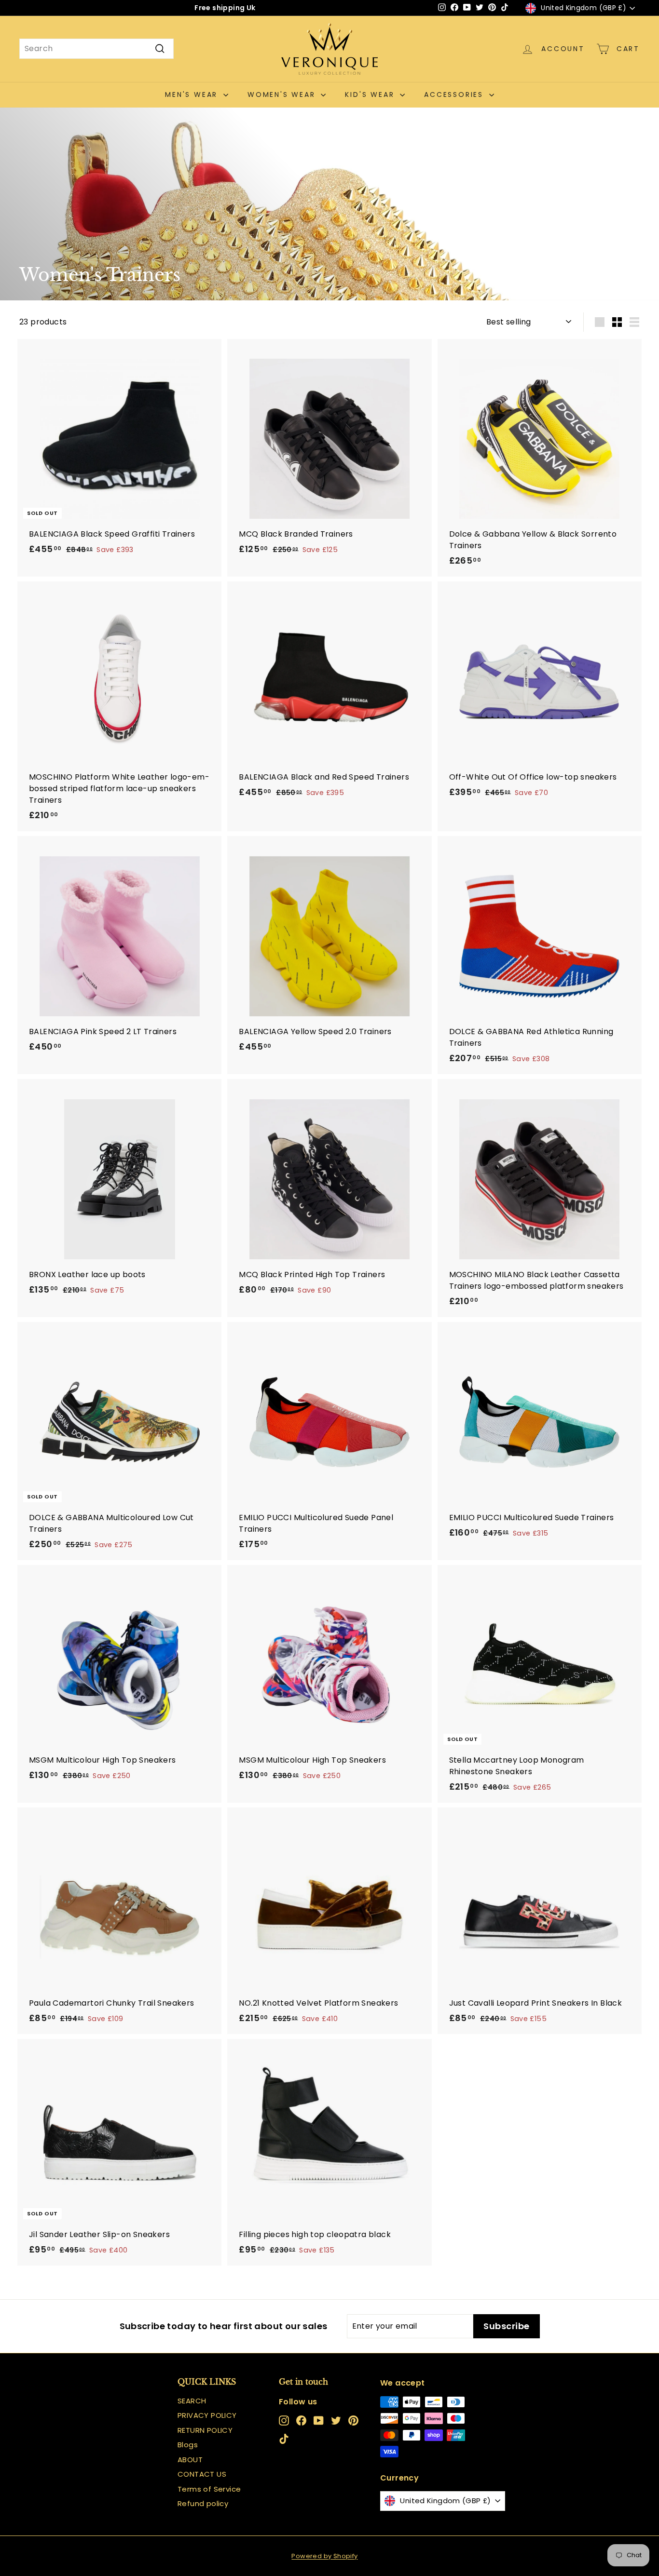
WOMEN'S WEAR (283, 94)
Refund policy (203, 2503)
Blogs (188, 2445)
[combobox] (96, 49)
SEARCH (192, 2401)
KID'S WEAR (371, 94)
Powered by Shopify (324, 2556)
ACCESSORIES (455, 94)
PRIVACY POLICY (207, 2415)
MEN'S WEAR (193, 94)
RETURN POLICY (205, 2430)
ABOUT (190, 2460)
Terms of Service (209, 2489)
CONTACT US (202, 2474)
